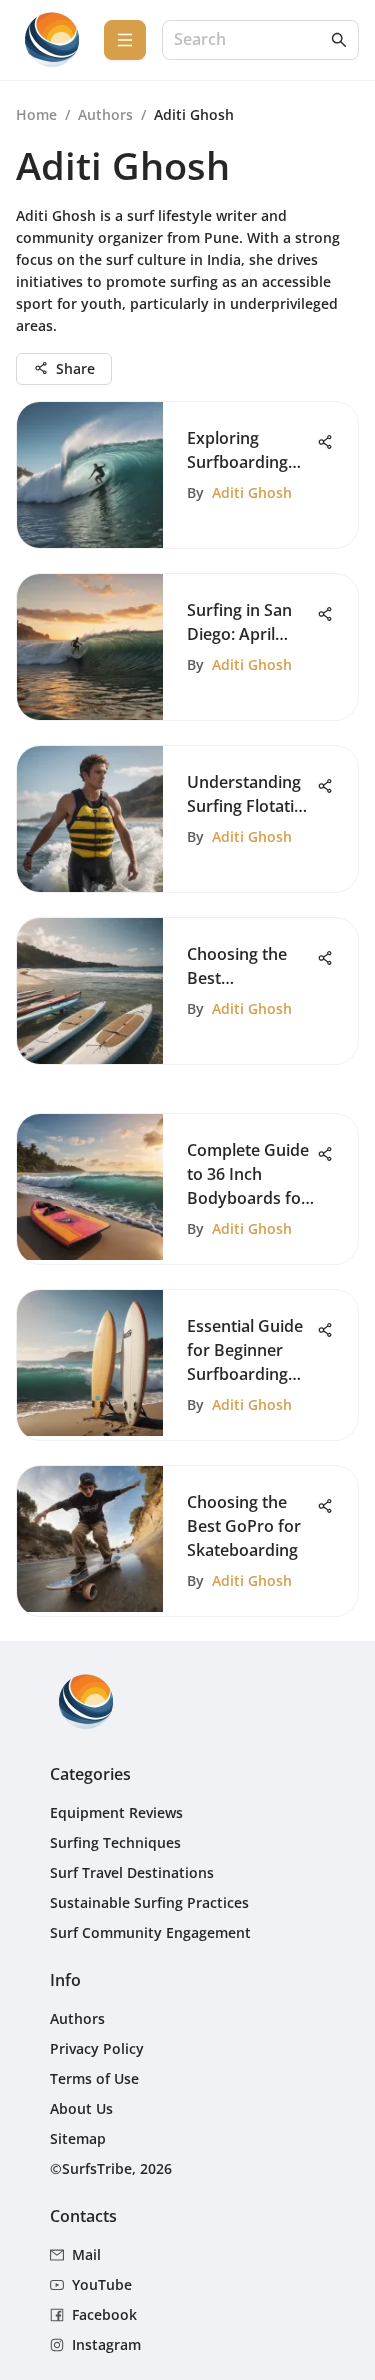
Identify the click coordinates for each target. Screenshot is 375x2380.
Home (36, 114)
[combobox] (250, 40)
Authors (105, 114)
